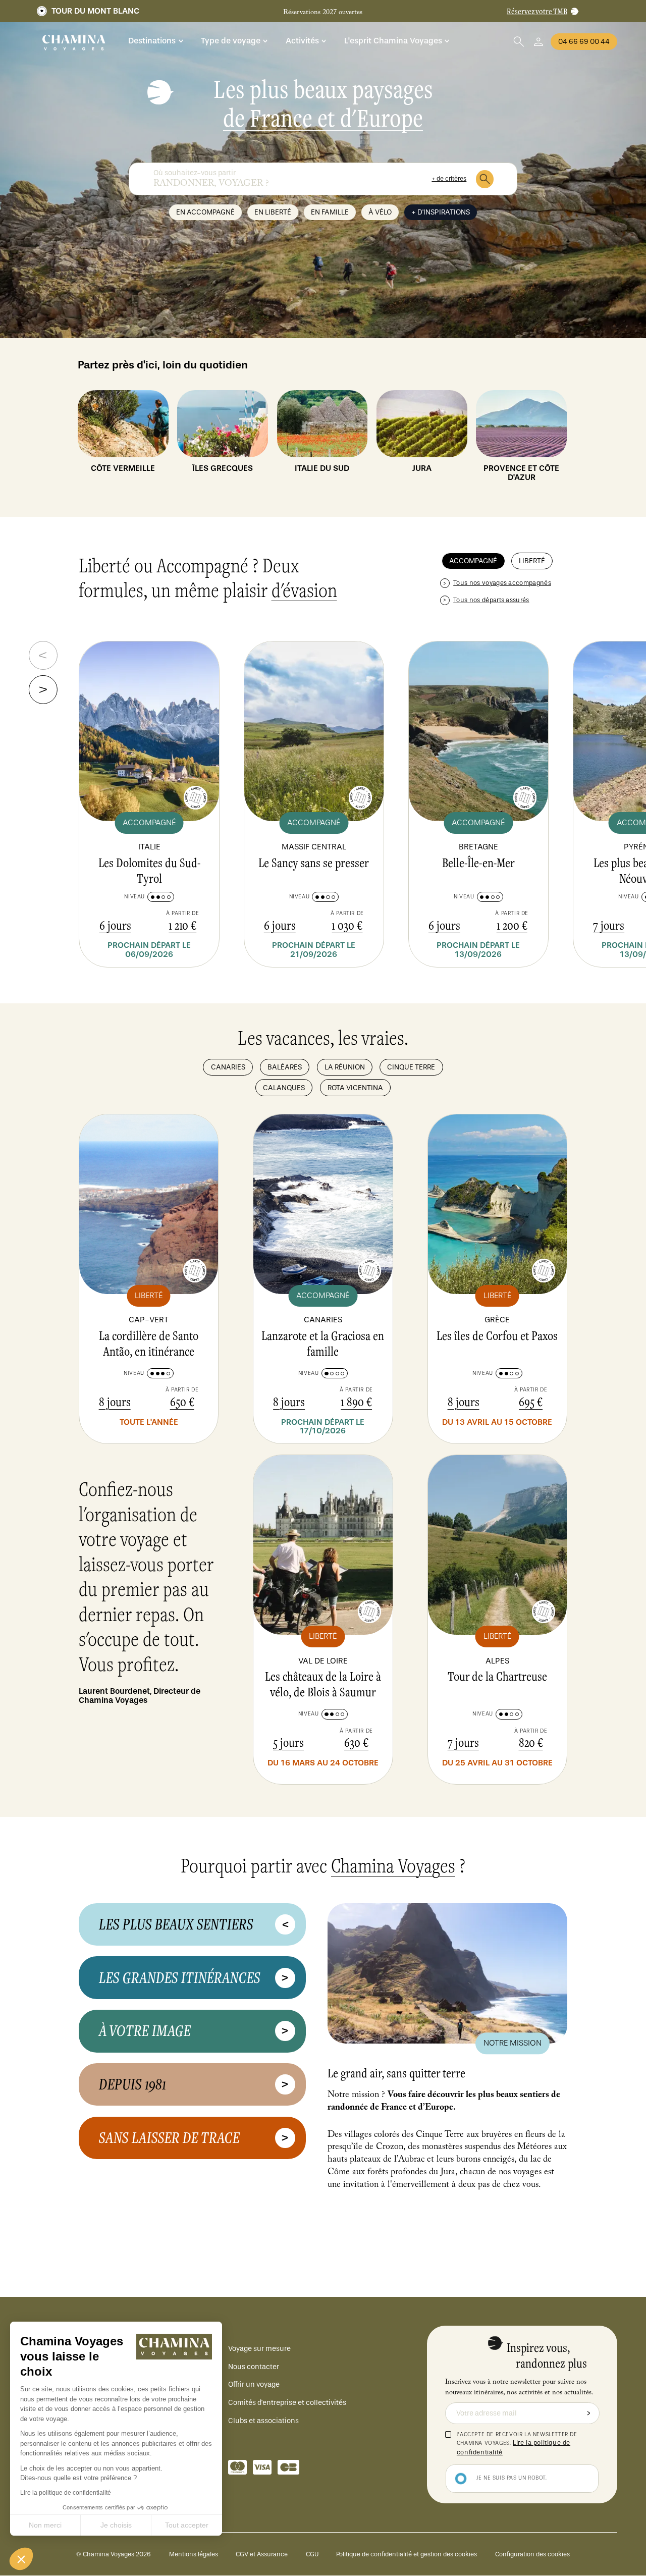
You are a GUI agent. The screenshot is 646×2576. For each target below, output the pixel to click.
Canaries (228, 1067)
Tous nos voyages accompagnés (502, 583)
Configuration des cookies (532, 2554)
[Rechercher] (485, 179)
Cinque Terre (411, 1067)
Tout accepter (187, 2525)
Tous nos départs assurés (491, 600)
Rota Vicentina (355, 1088)
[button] (21, 2559)
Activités (302, 41)
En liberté (273, 212)
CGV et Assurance (262, 2554)
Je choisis (116, 2525)
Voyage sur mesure (259, 2349)
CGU (312, 2554)
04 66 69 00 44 (584, 42)
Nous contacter (254, 2367)
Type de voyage (231, 41)
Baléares (285, 1067)
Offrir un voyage (254, 2384)
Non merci (45, 2525)
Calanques (284, 1088)
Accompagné (473, 561)
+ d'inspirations (441, 212)
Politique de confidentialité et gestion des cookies (407, 2554)
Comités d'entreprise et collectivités (287, 2403)
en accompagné (205, 212)
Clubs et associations (263, 2421)
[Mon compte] (539, 42)
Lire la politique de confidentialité (66, 2493)
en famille (330, 212)
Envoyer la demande (589, 2413)
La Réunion (345, 1067)
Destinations (152, 41)
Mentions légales (194, 2554)
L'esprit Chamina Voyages (393, 41)
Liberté (532, 561)
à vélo (380, 212)
